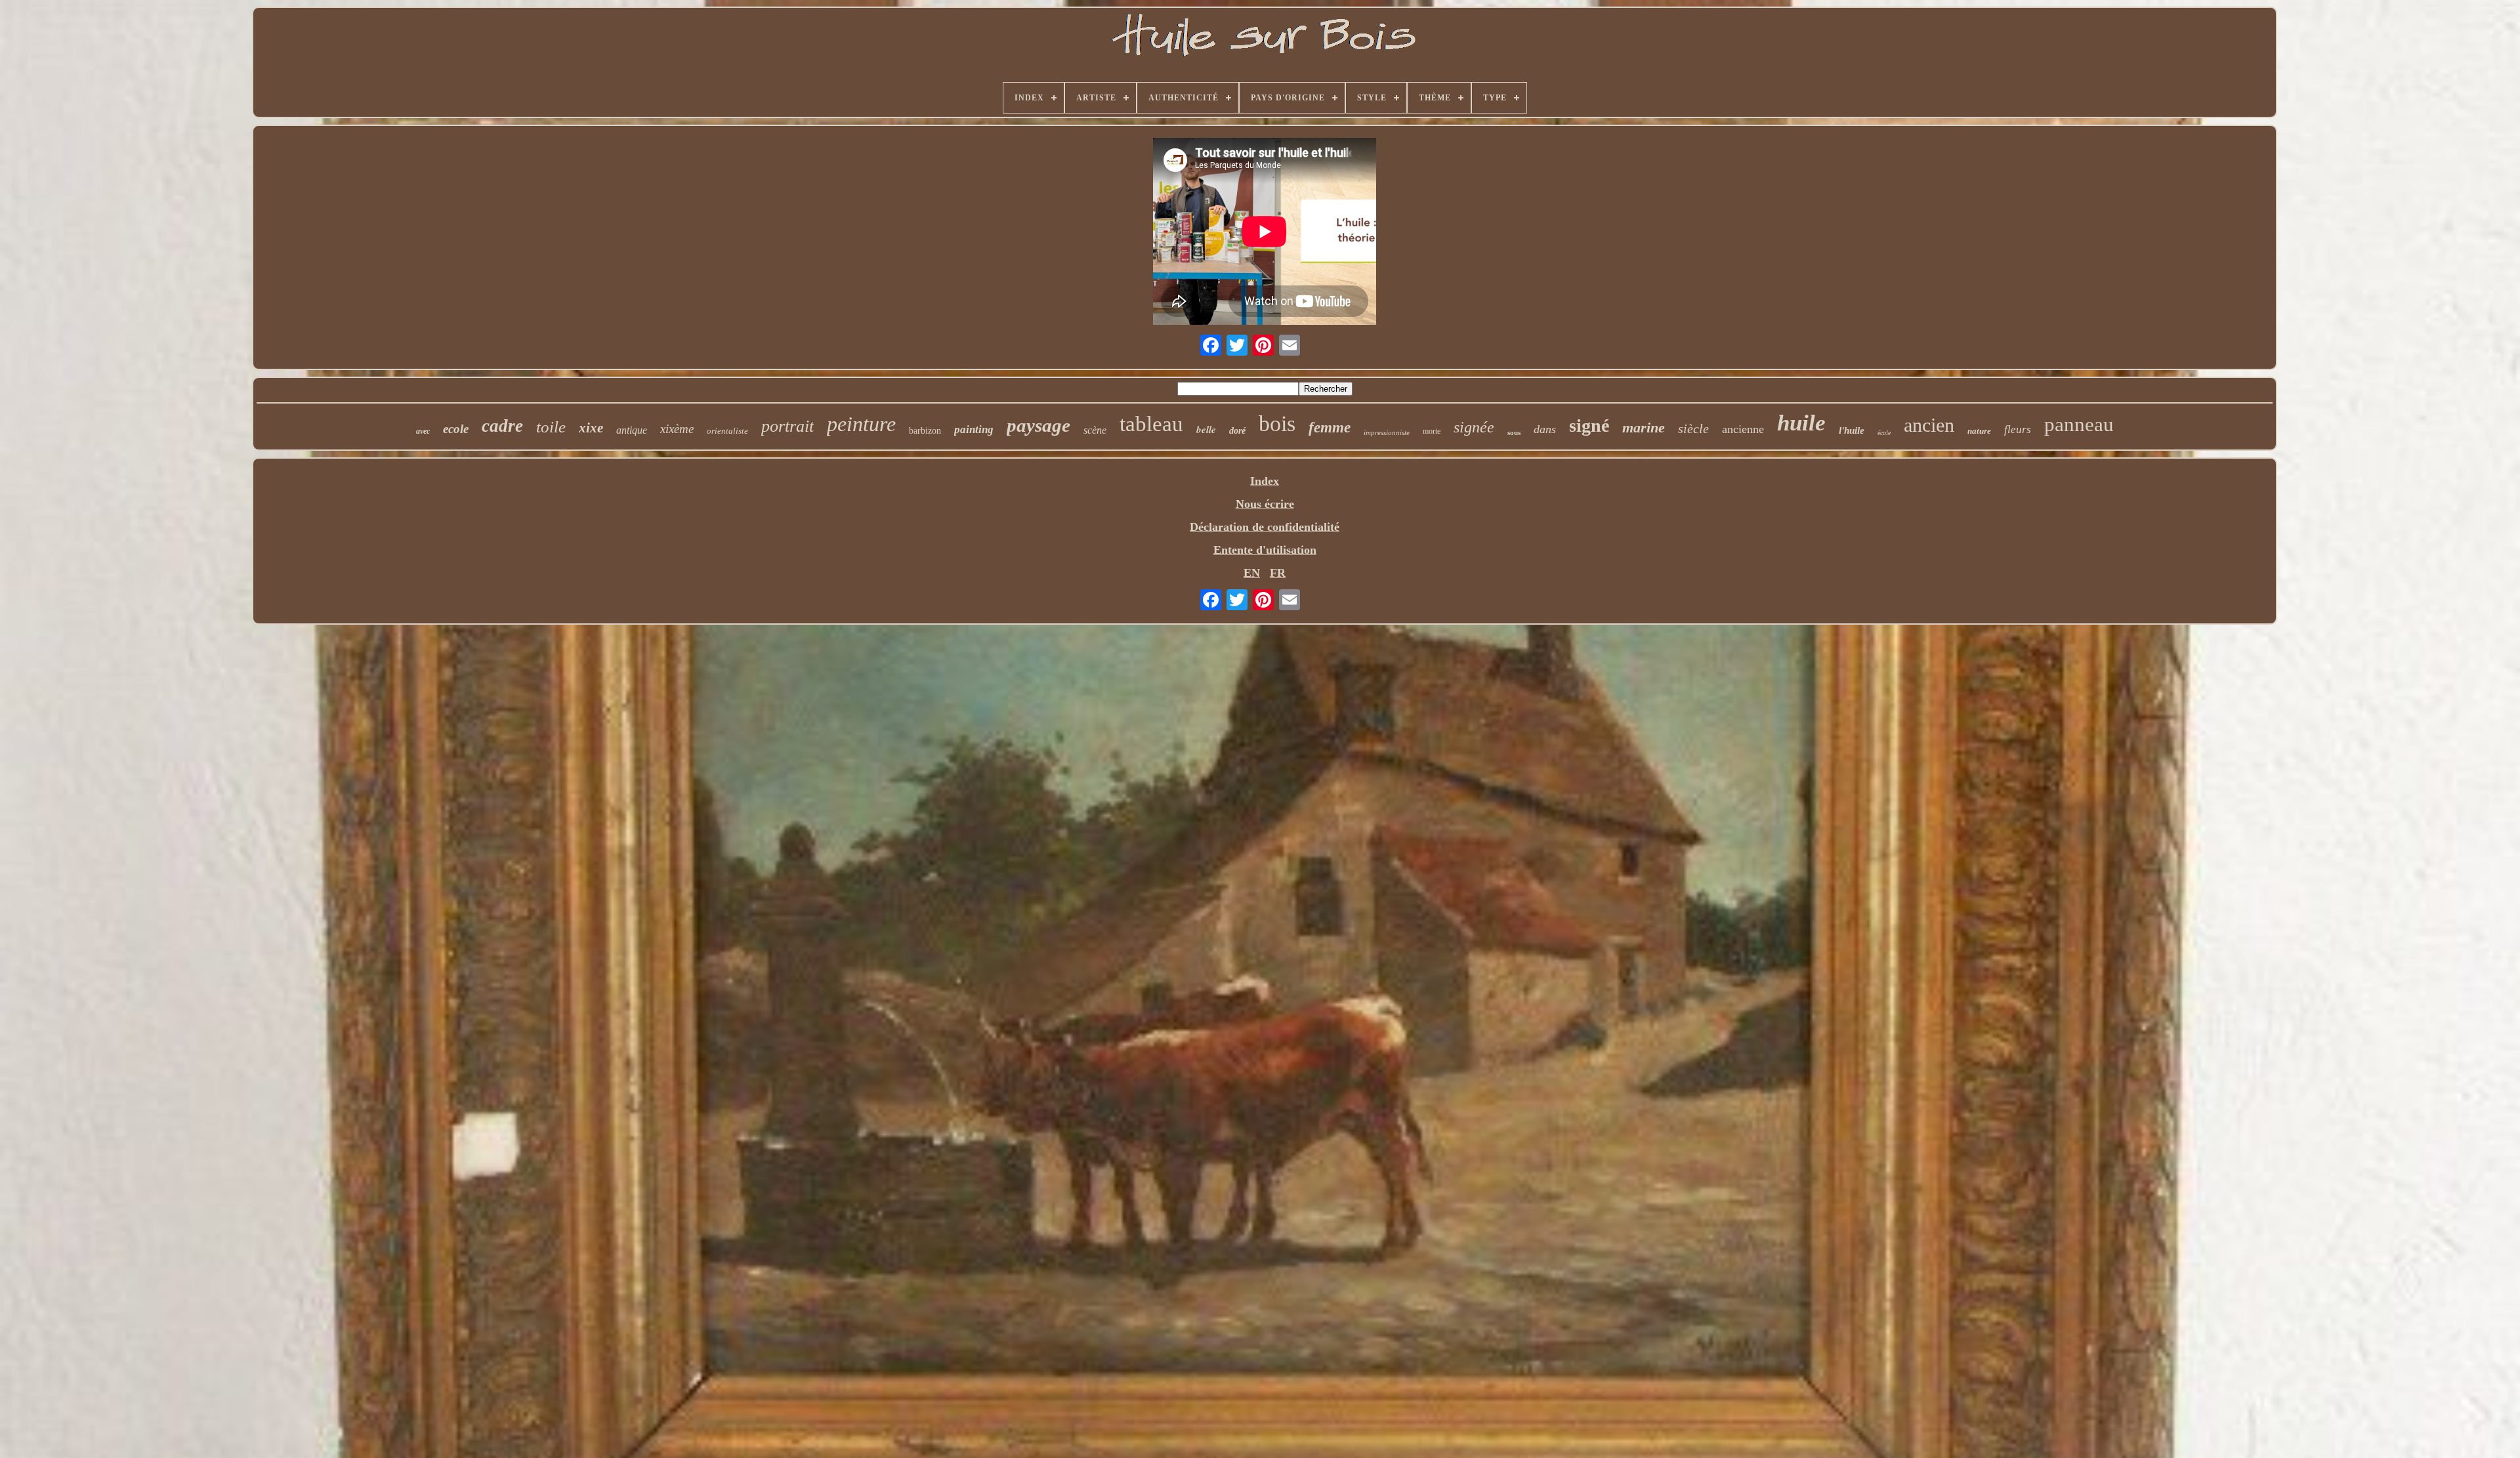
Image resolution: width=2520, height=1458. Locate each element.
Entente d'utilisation (1265, 550)
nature (1979, 431)
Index (1265, 481)
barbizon (925, 431)
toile (551, 427)
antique (632, 430)
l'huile (1852, 430)
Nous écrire (1265, 504)
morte (1432, 431)
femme (1330, 427)
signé (1589, 426)
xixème (677, 429)
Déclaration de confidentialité (1265, 527)
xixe (591, 428)
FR (1278, 573)
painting (974, 429)
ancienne (1743, 429)
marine (1644, 427)
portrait (787, 426)
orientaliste (727, 431)
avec (423, 431)
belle (1206, 429)
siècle (1693, 428)
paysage (1039, 425)
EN (1252, 573)
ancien (1929, 425)
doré (1237, 431)
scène (1095, 430)
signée (1474, 427)
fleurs (2018, 429)
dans (1545, 429)
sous (1514, 432)
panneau (2079, 424)
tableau (1151, 424)
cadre (502, 426)
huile (1801, 423)
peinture (861, 424)
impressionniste (1387, 432)
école (1884, 433)
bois (1277, 424)
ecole (456, 429)
